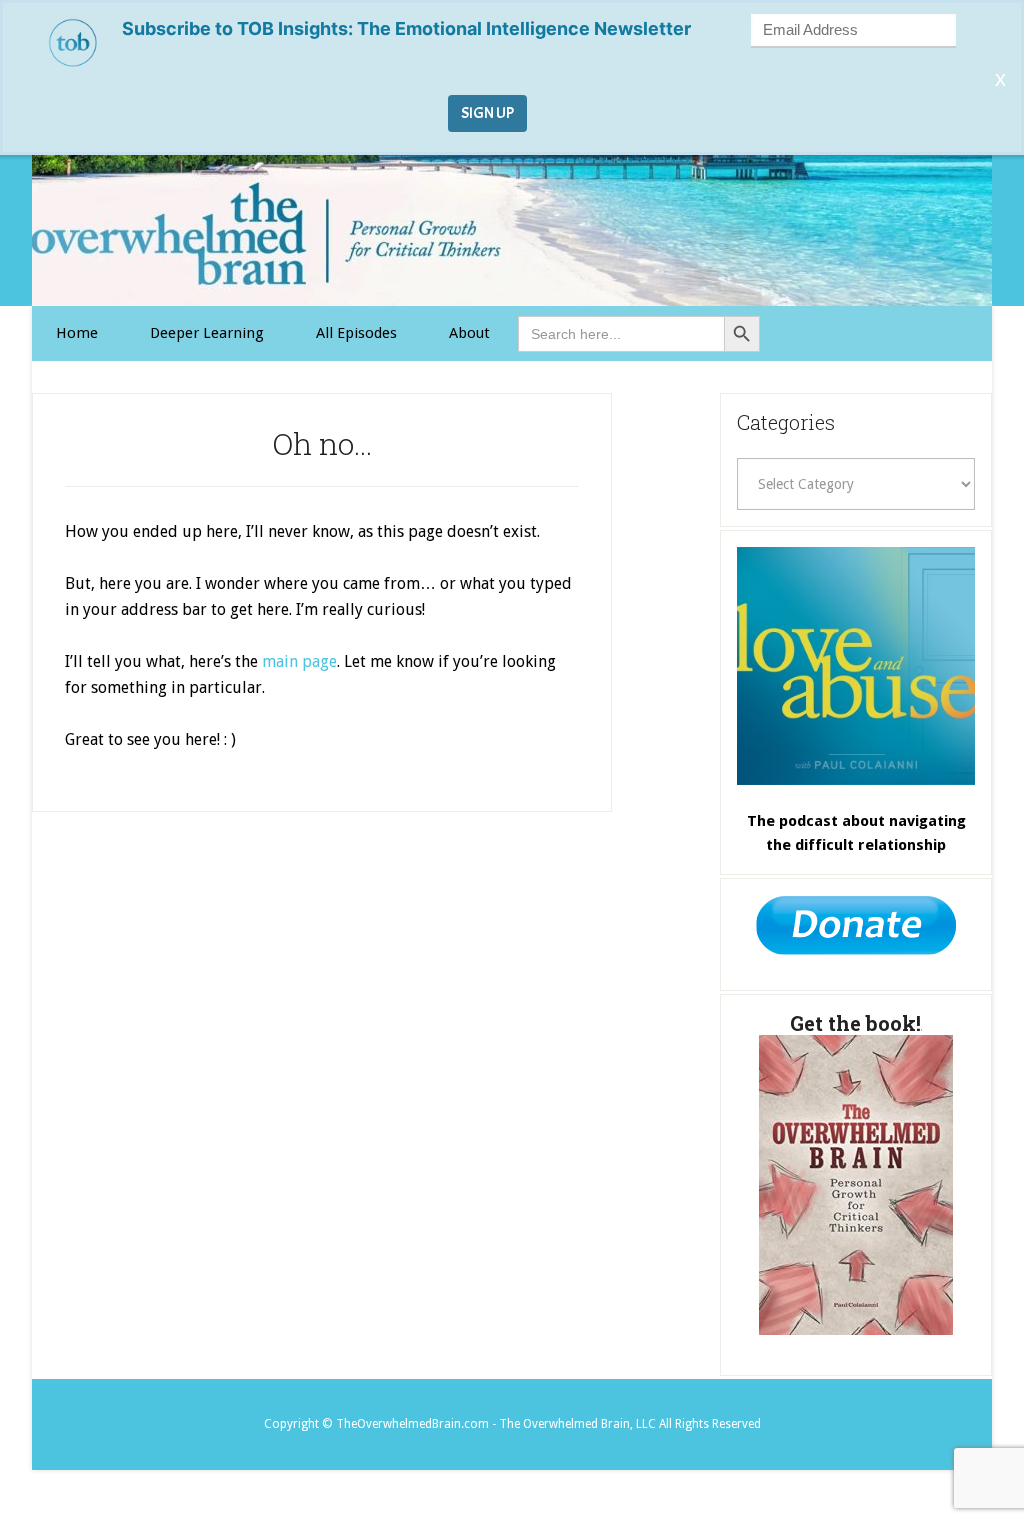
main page (299, 661)
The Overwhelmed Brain (512, 230)
